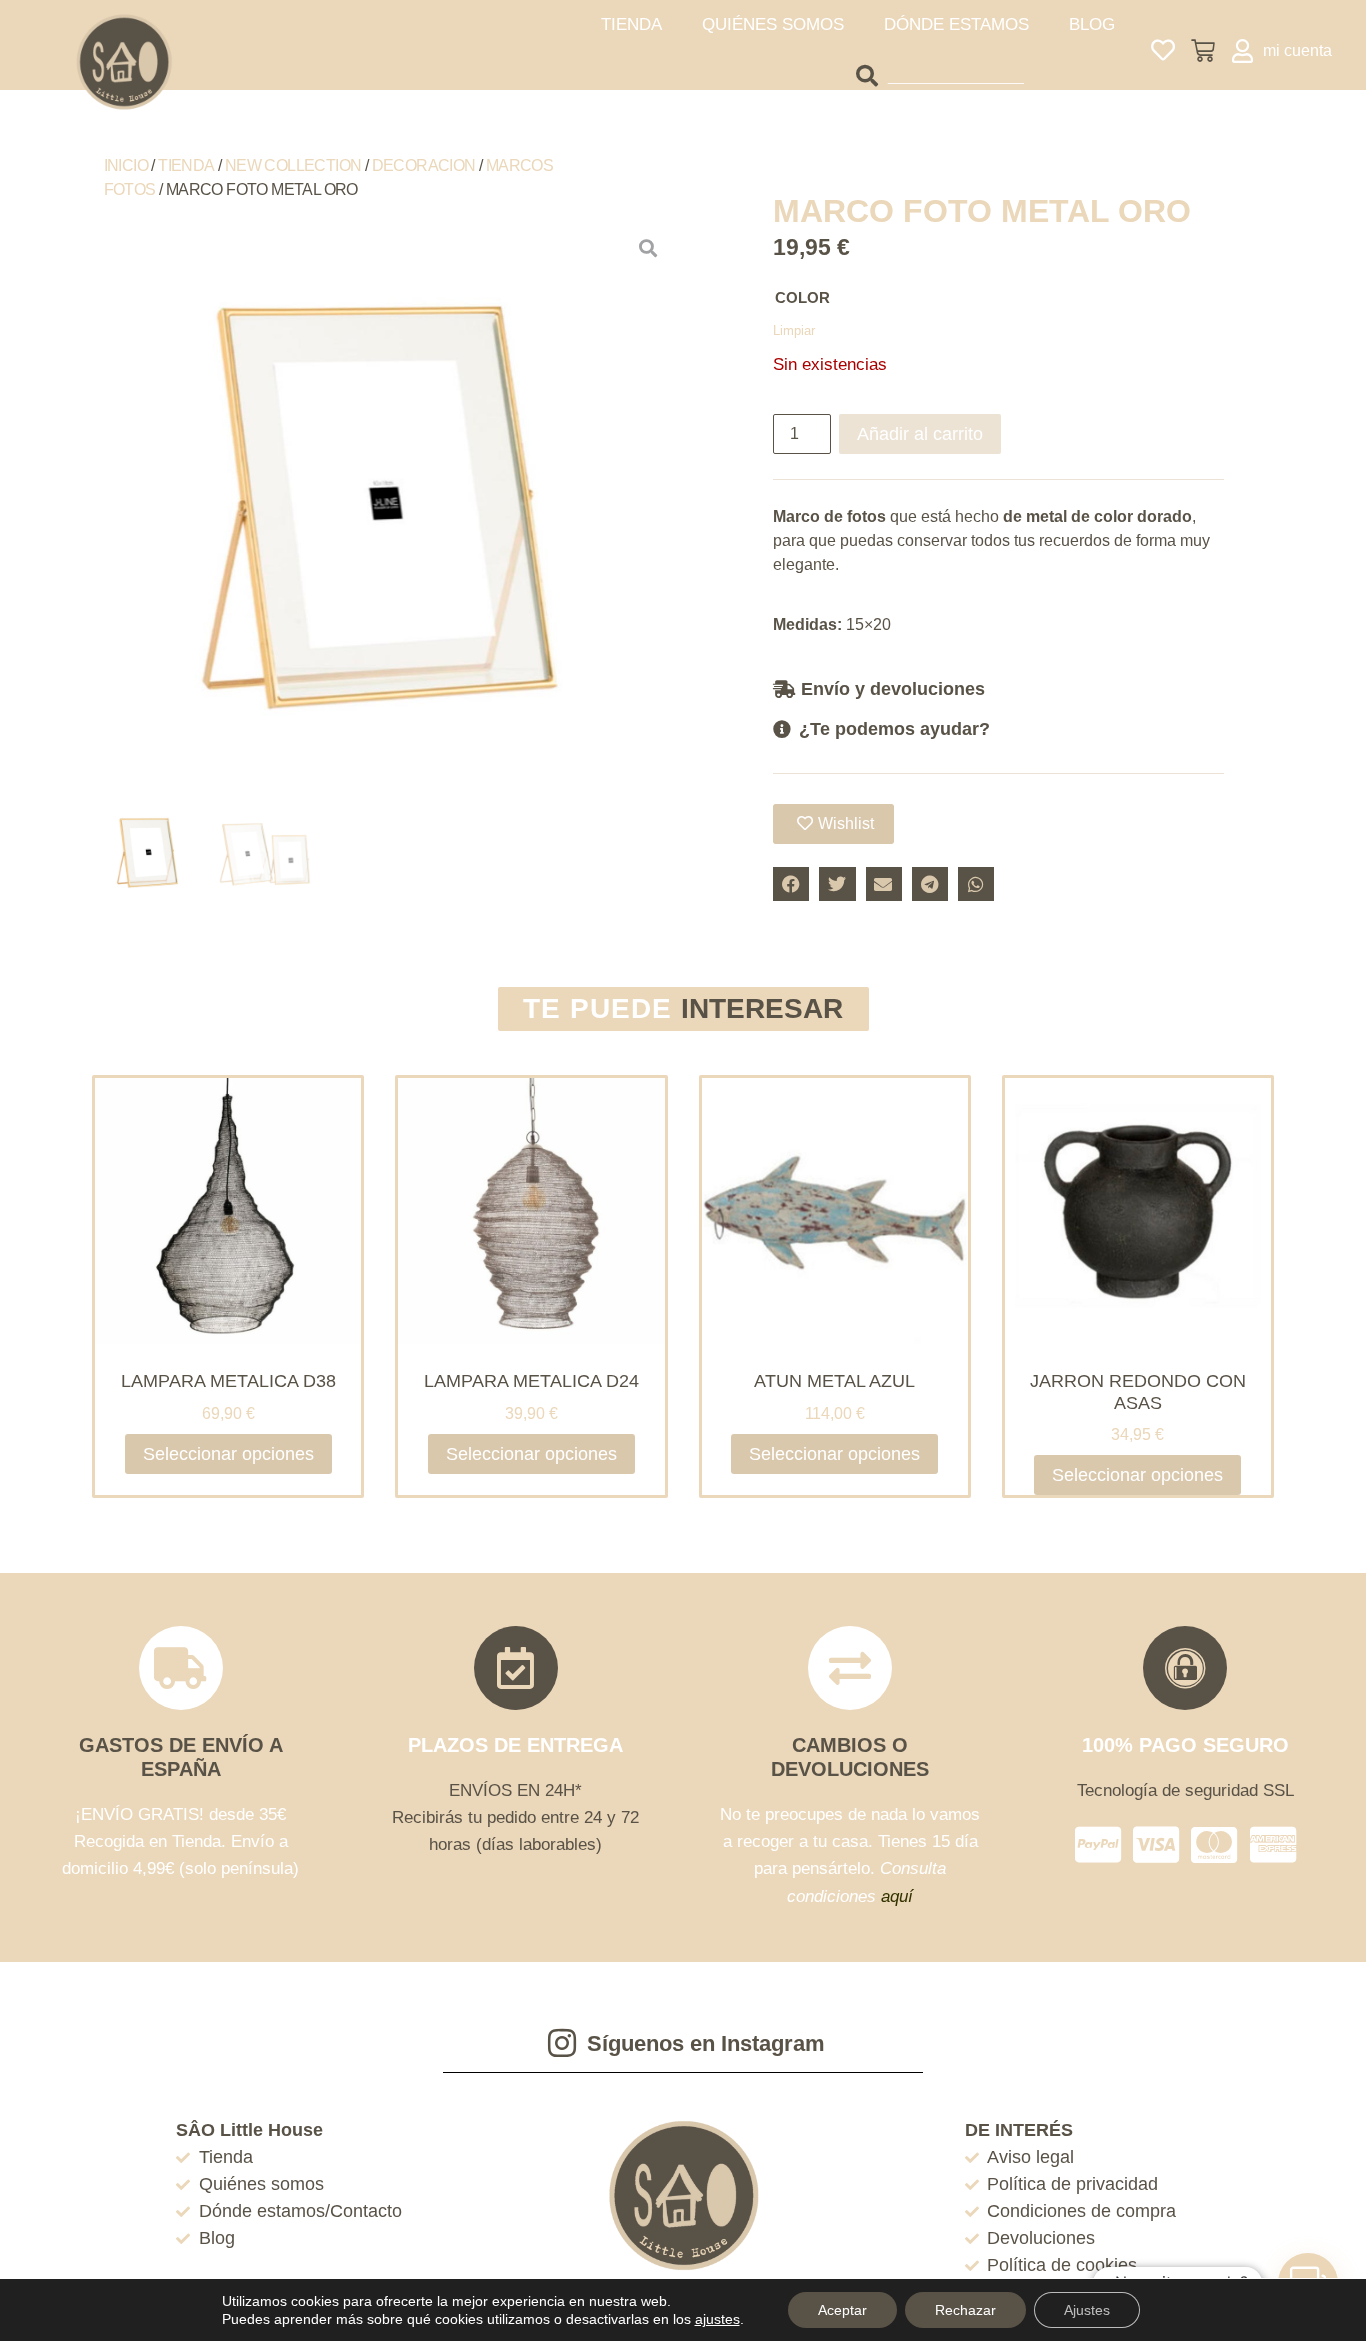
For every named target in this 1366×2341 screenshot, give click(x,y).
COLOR (802, 297)
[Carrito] (1203, 51)
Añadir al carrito (920, 434)
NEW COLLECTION (293, 165)
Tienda (186, 165)
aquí (897, 1896)
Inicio (126, 165)
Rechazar (965, 2310)
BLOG (1092, 24)
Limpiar (794, 330)
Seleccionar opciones (228, 1454)
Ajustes (1087, 2310)
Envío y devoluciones (893, 689)
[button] (998, 688)
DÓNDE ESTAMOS (956, 24)
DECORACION (424, 165)
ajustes (717, 2319)
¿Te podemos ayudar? (894, 729)
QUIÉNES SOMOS (773, 24)
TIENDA (631, 24)
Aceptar (842, 2310)
